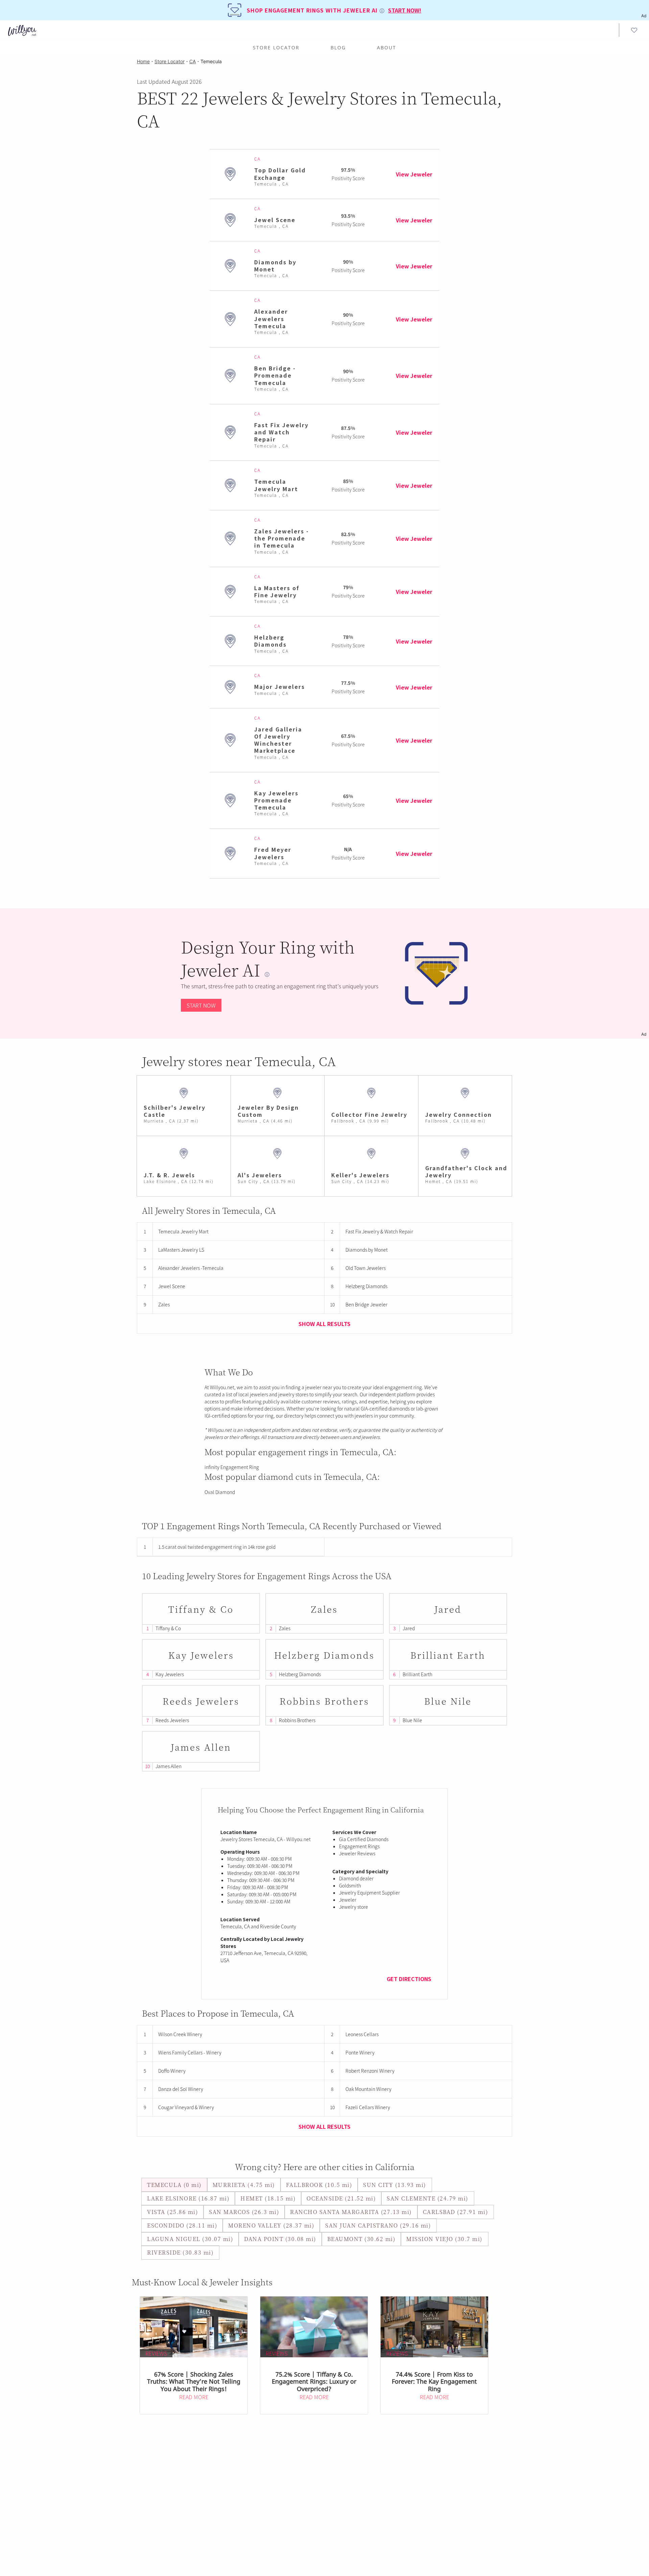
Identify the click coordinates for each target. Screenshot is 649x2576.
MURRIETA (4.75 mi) (244, 2185)
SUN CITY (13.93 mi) (395, 2185)
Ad (644, 1034)
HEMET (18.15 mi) (268, 2198)
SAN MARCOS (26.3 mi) (244, 2212)
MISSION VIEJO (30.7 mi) (444, 2239)
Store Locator (276, 47)
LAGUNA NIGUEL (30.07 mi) (190, 2239)
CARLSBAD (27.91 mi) (456, 2212)
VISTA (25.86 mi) (173, 2212)
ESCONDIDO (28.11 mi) (182, 2225)
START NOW (201, 1005)
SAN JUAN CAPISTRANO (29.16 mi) (378, 2225)
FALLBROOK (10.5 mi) (319, 2185)
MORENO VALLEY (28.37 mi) (271, 2225)
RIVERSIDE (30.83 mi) (180, 2252)
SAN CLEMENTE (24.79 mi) (428, 2198)
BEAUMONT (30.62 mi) (362, 2239)
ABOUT (387, 47)
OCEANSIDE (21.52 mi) (341, 2198)
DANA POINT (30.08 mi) (280, 2239)
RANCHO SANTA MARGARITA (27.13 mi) (351, 2212)
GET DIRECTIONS (409, 1979)
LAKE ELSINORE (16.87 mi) (188, 2198)
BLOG (338, 47)
